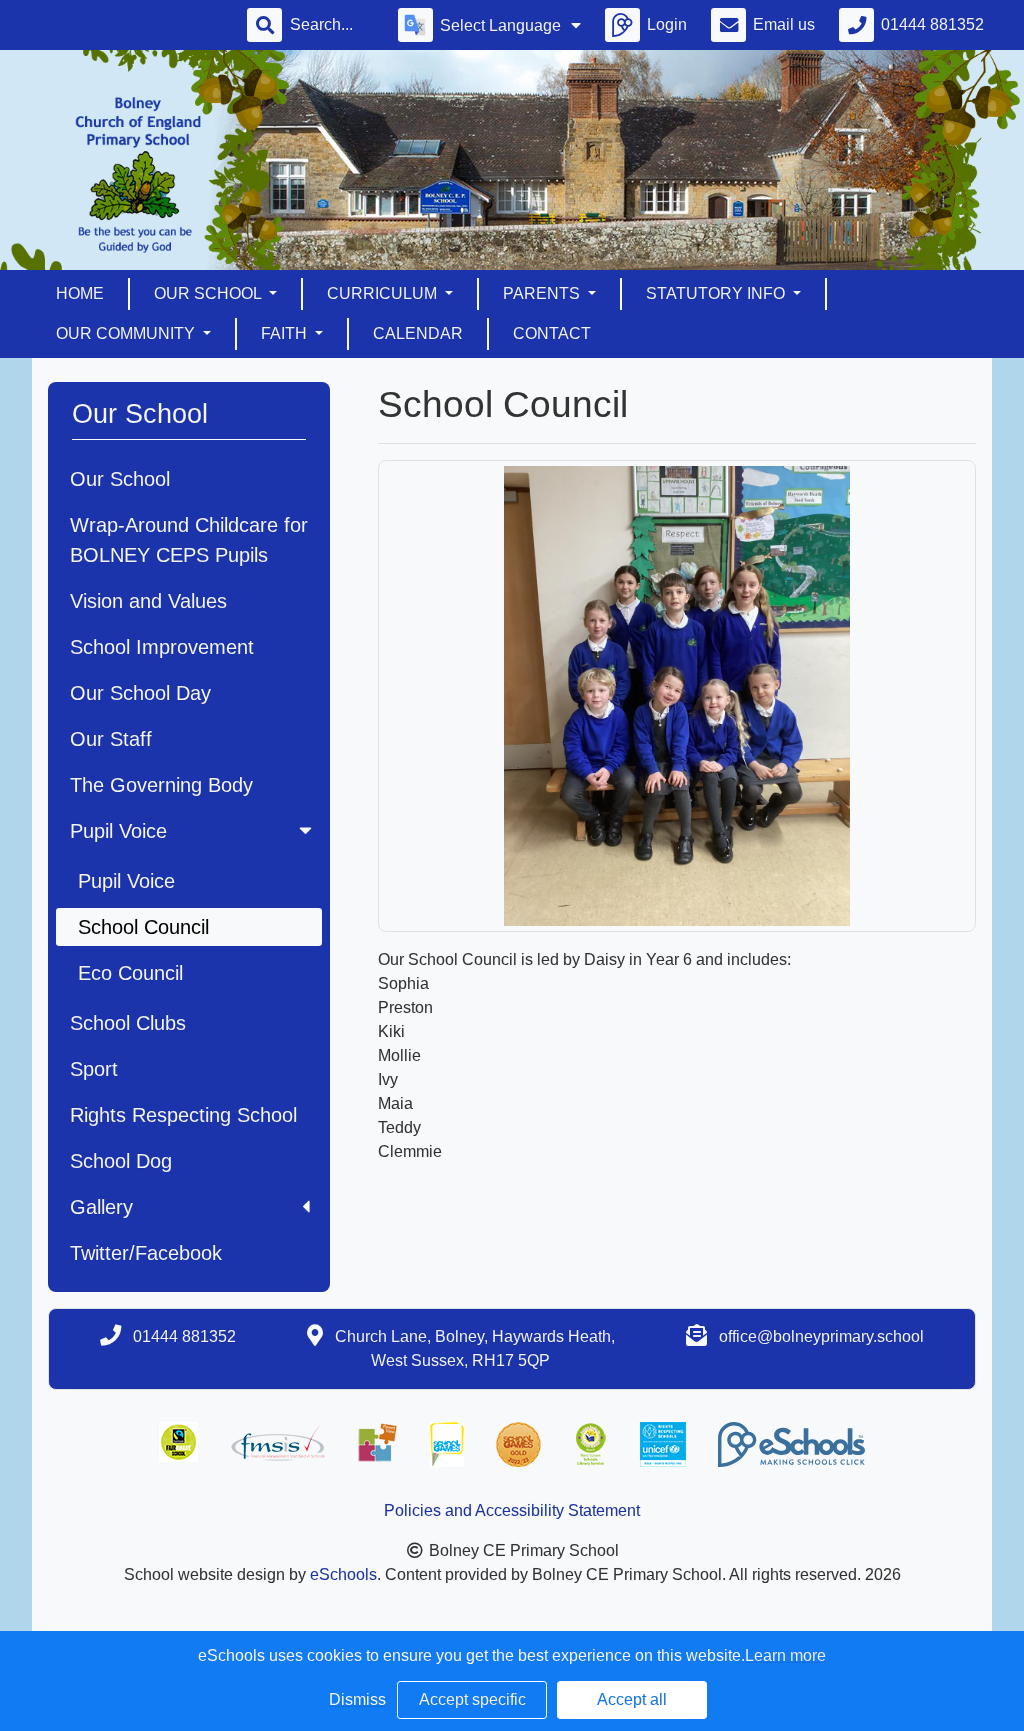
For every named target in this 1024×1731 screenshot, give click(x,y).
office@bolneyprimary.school (821, 1336)
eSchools (343, 1574)
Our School (120, 479)
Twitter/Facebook (146, 1253)
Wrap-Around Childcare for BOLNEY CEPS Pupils (189, 540)
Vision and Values (148, 601)
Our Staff (111, 739)
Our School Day (140, 693)
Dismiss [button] (357, 1699)
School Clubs (128, 1023)
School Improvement (162, 647)
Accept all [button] (632, 1699)
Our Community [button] (127, 333)
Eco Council (130, 973)
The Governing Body (161, 785)
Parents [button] (543, 293)
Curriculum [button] (384, 293)
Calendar (418, 333)
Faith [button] (286, 333)
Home (80, 293)
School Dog (121, 1161)
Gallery (101, 1207)
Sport (94, 1069)
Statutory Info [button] (717, 293)
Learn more (785, 1655)
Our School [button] (209, 293)
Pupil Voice (118, 831)
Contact (552, 333)
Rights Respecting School (183, 1115)
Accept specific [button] (472, 1699)
